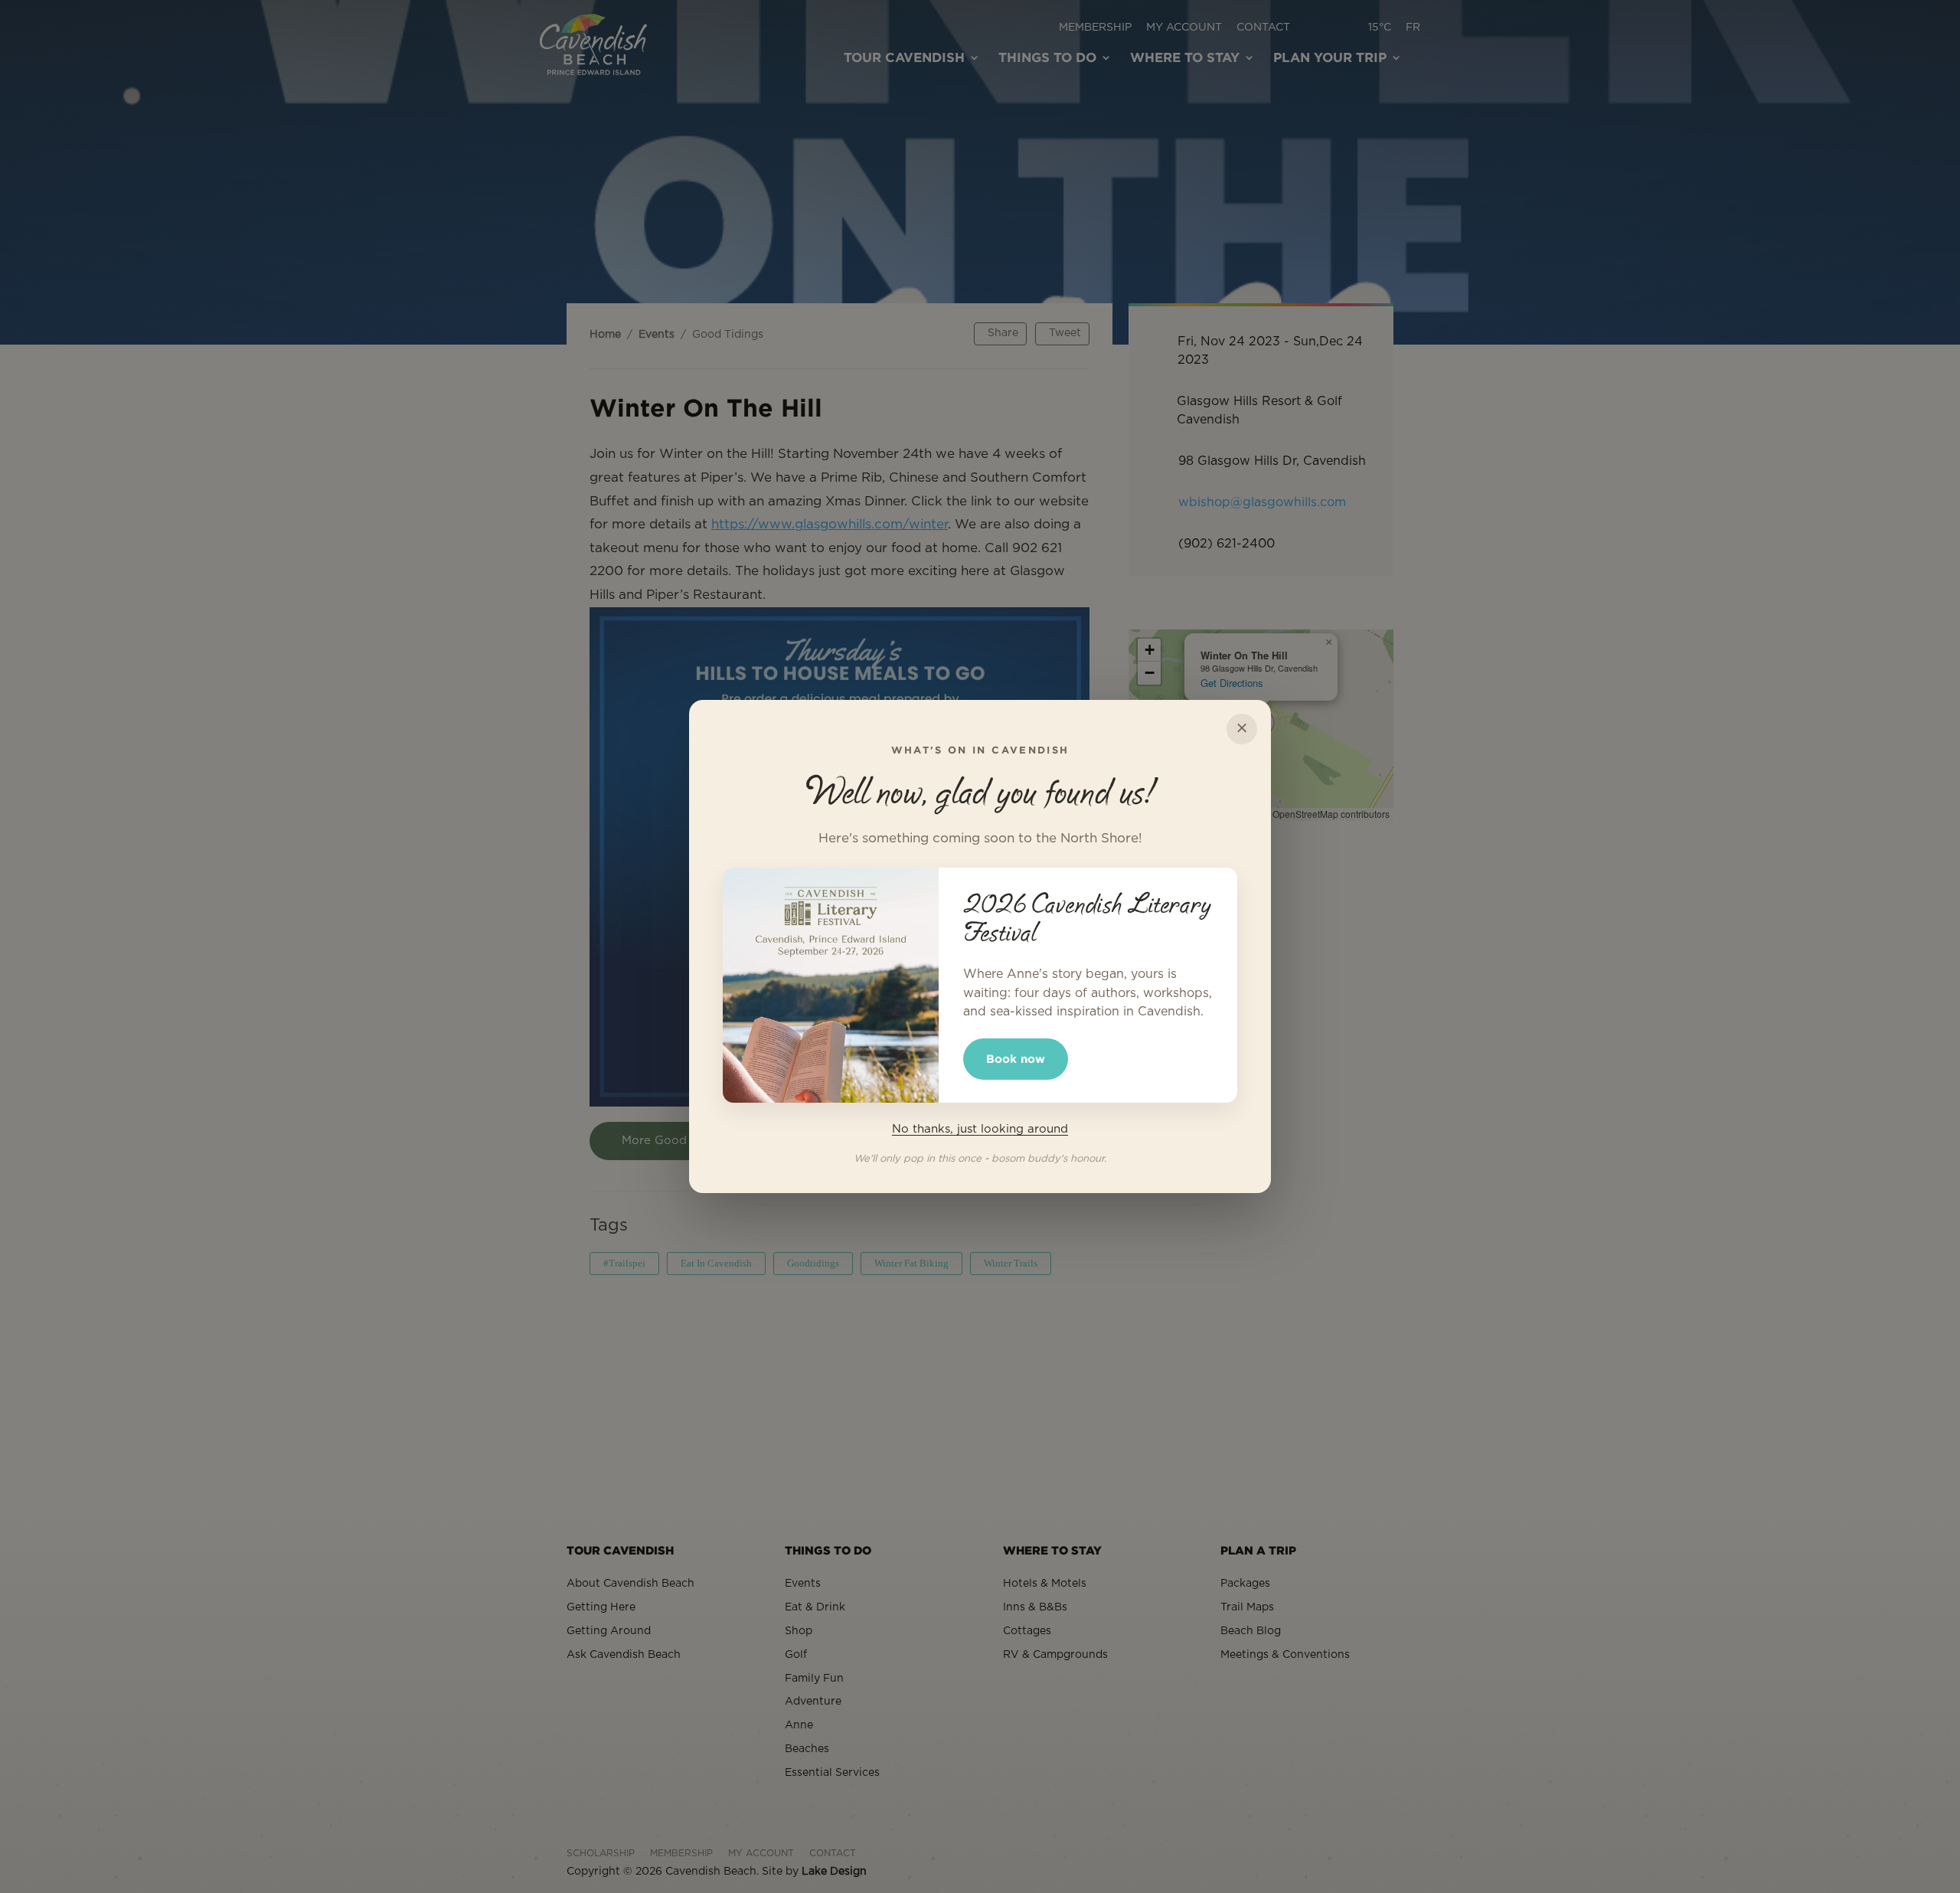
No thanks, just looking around (980, 1129)
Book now (1016, 1059)
